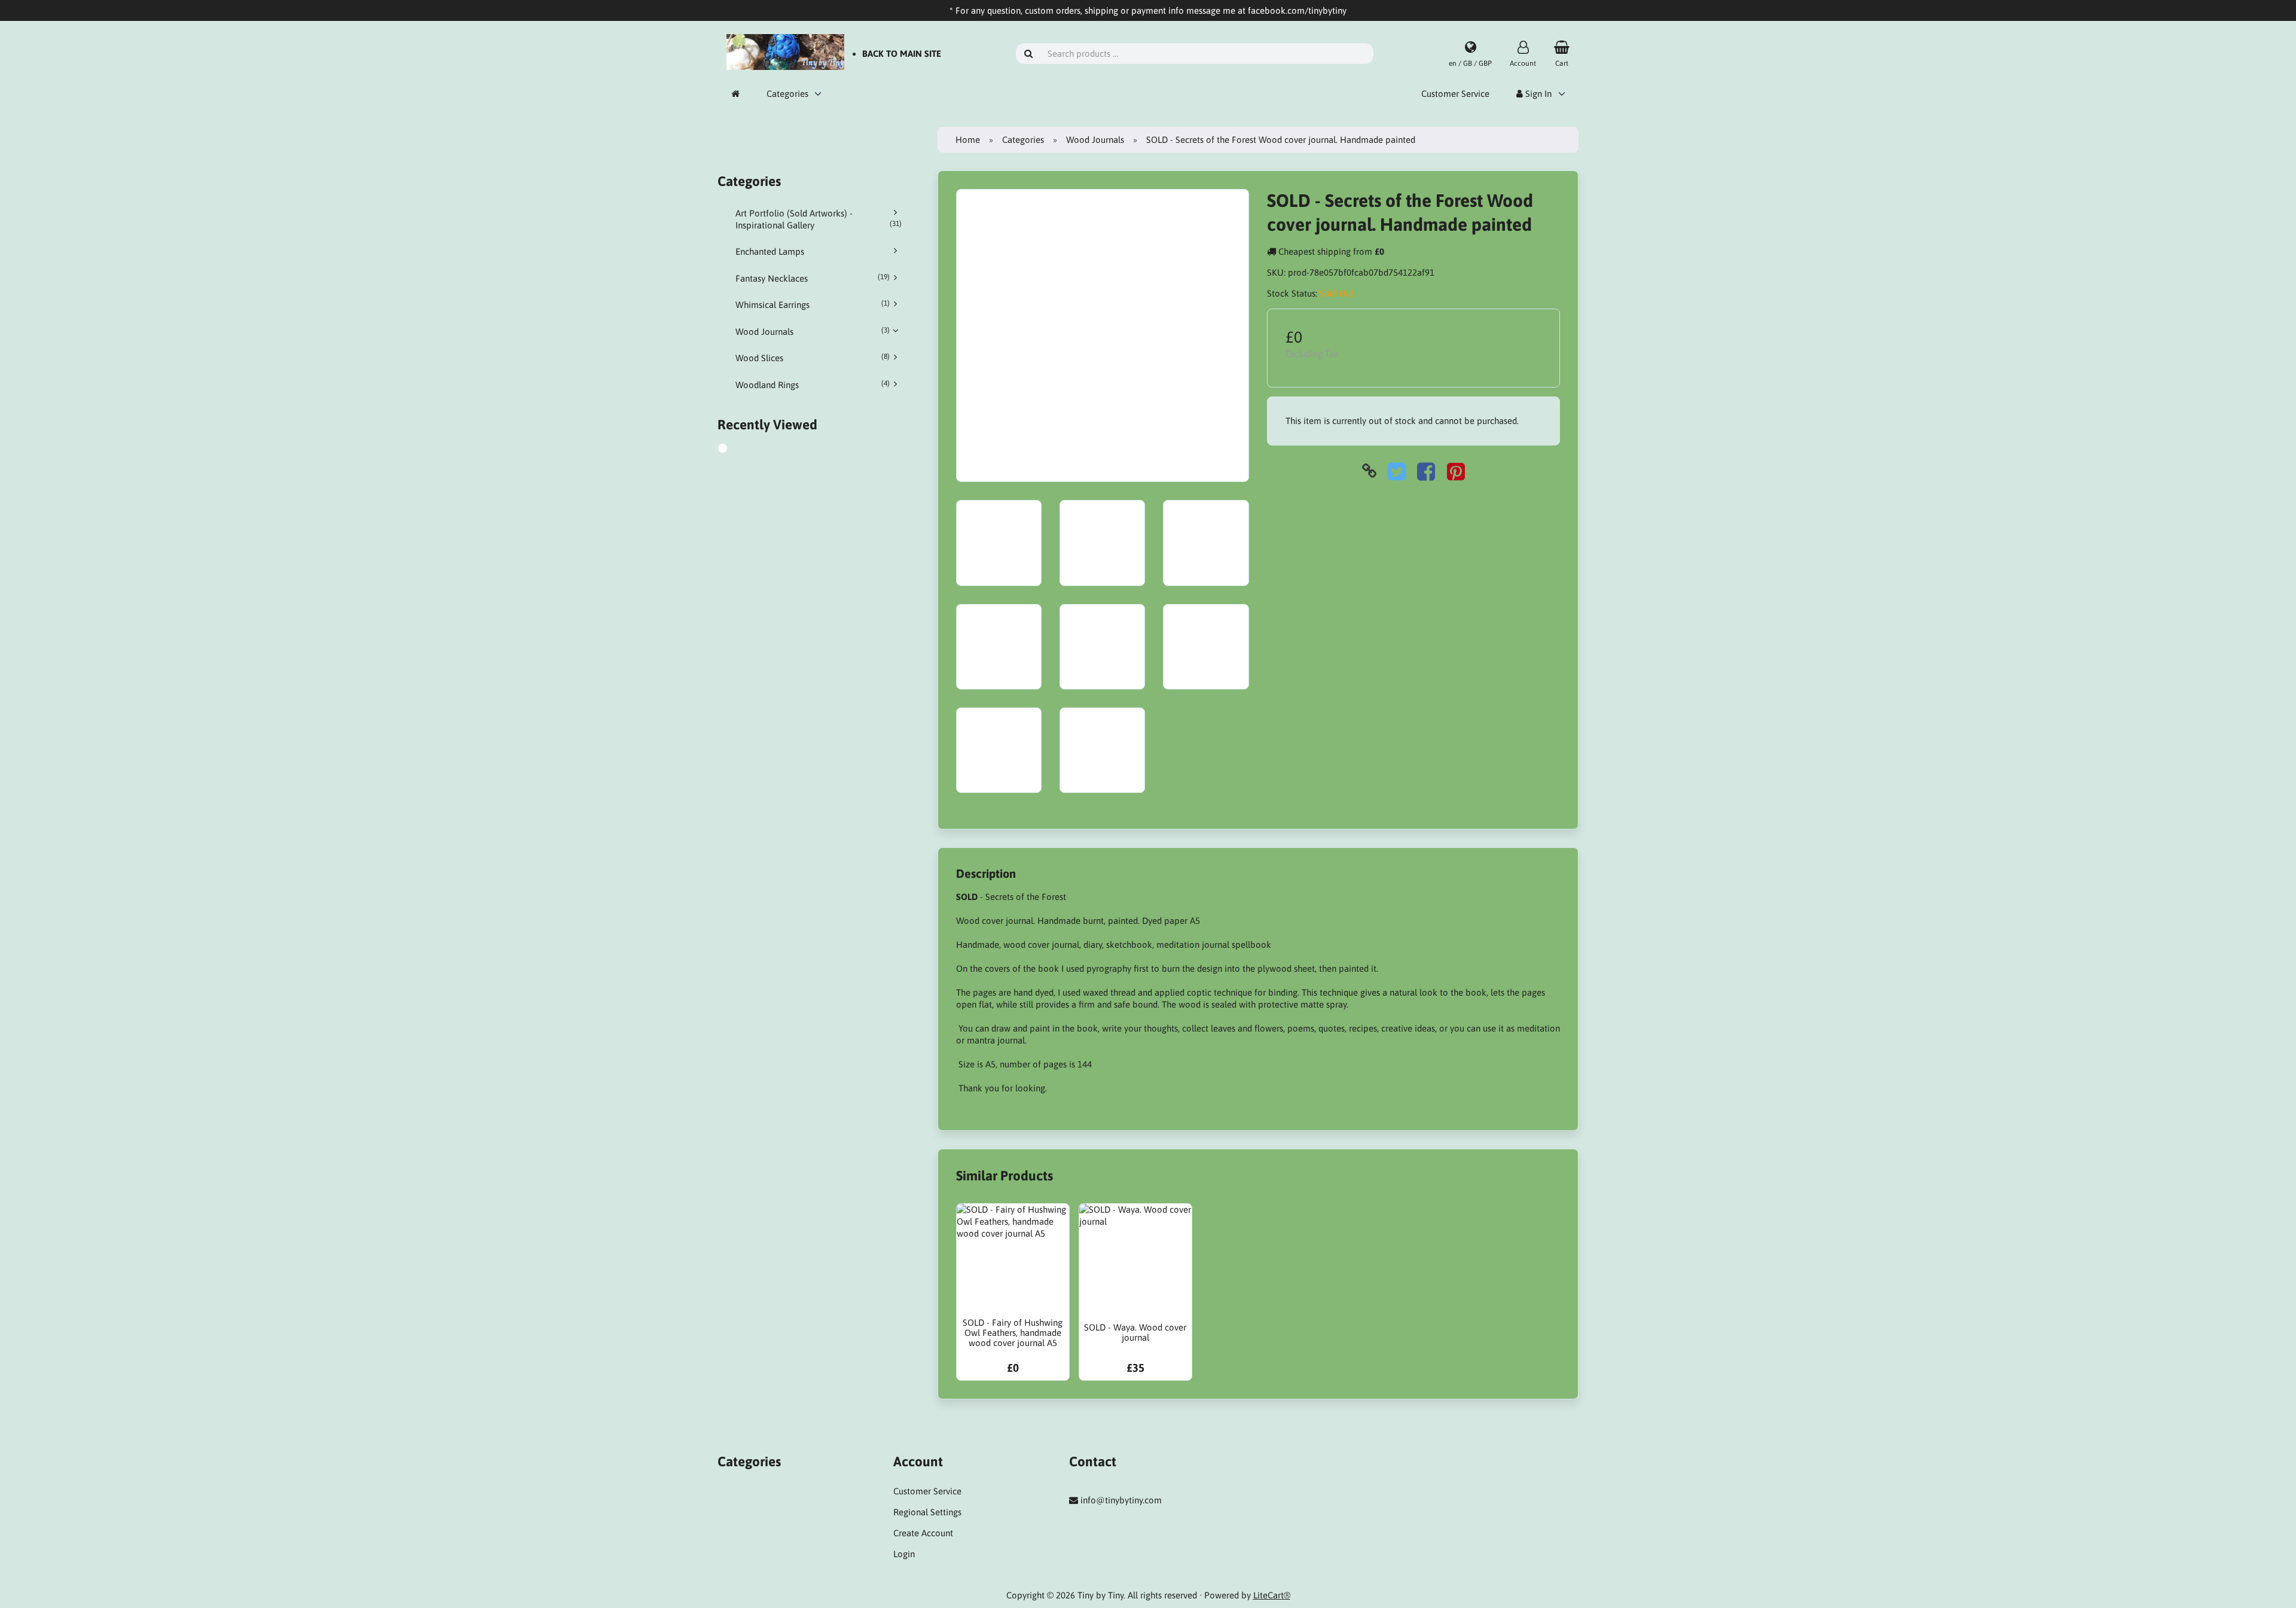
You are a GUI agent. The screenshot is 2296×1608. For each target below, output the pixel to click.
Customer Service (1455, 94)
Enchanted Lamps (770, 251)
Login (904, 1554)
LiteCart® (1272, 1595)
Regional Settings (927, 1512)
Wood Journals (813, 331)
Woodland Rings (813, 385)
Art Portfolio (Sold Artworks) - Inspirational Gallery (819, 219)
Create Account (923, 1533)
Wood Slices (813, 358)
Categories (787, 94)
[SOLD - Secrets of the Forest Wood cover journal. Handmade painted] (734, 450)
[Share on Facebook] (1426, 471)
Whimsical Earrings (813, 304)
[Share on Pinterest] (1456, 471)
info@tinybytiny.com (1121, 1500)
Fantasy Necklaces (813, 278)
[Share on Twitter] (1397, 471)
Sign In (1537, 94)
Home (968, 140)
